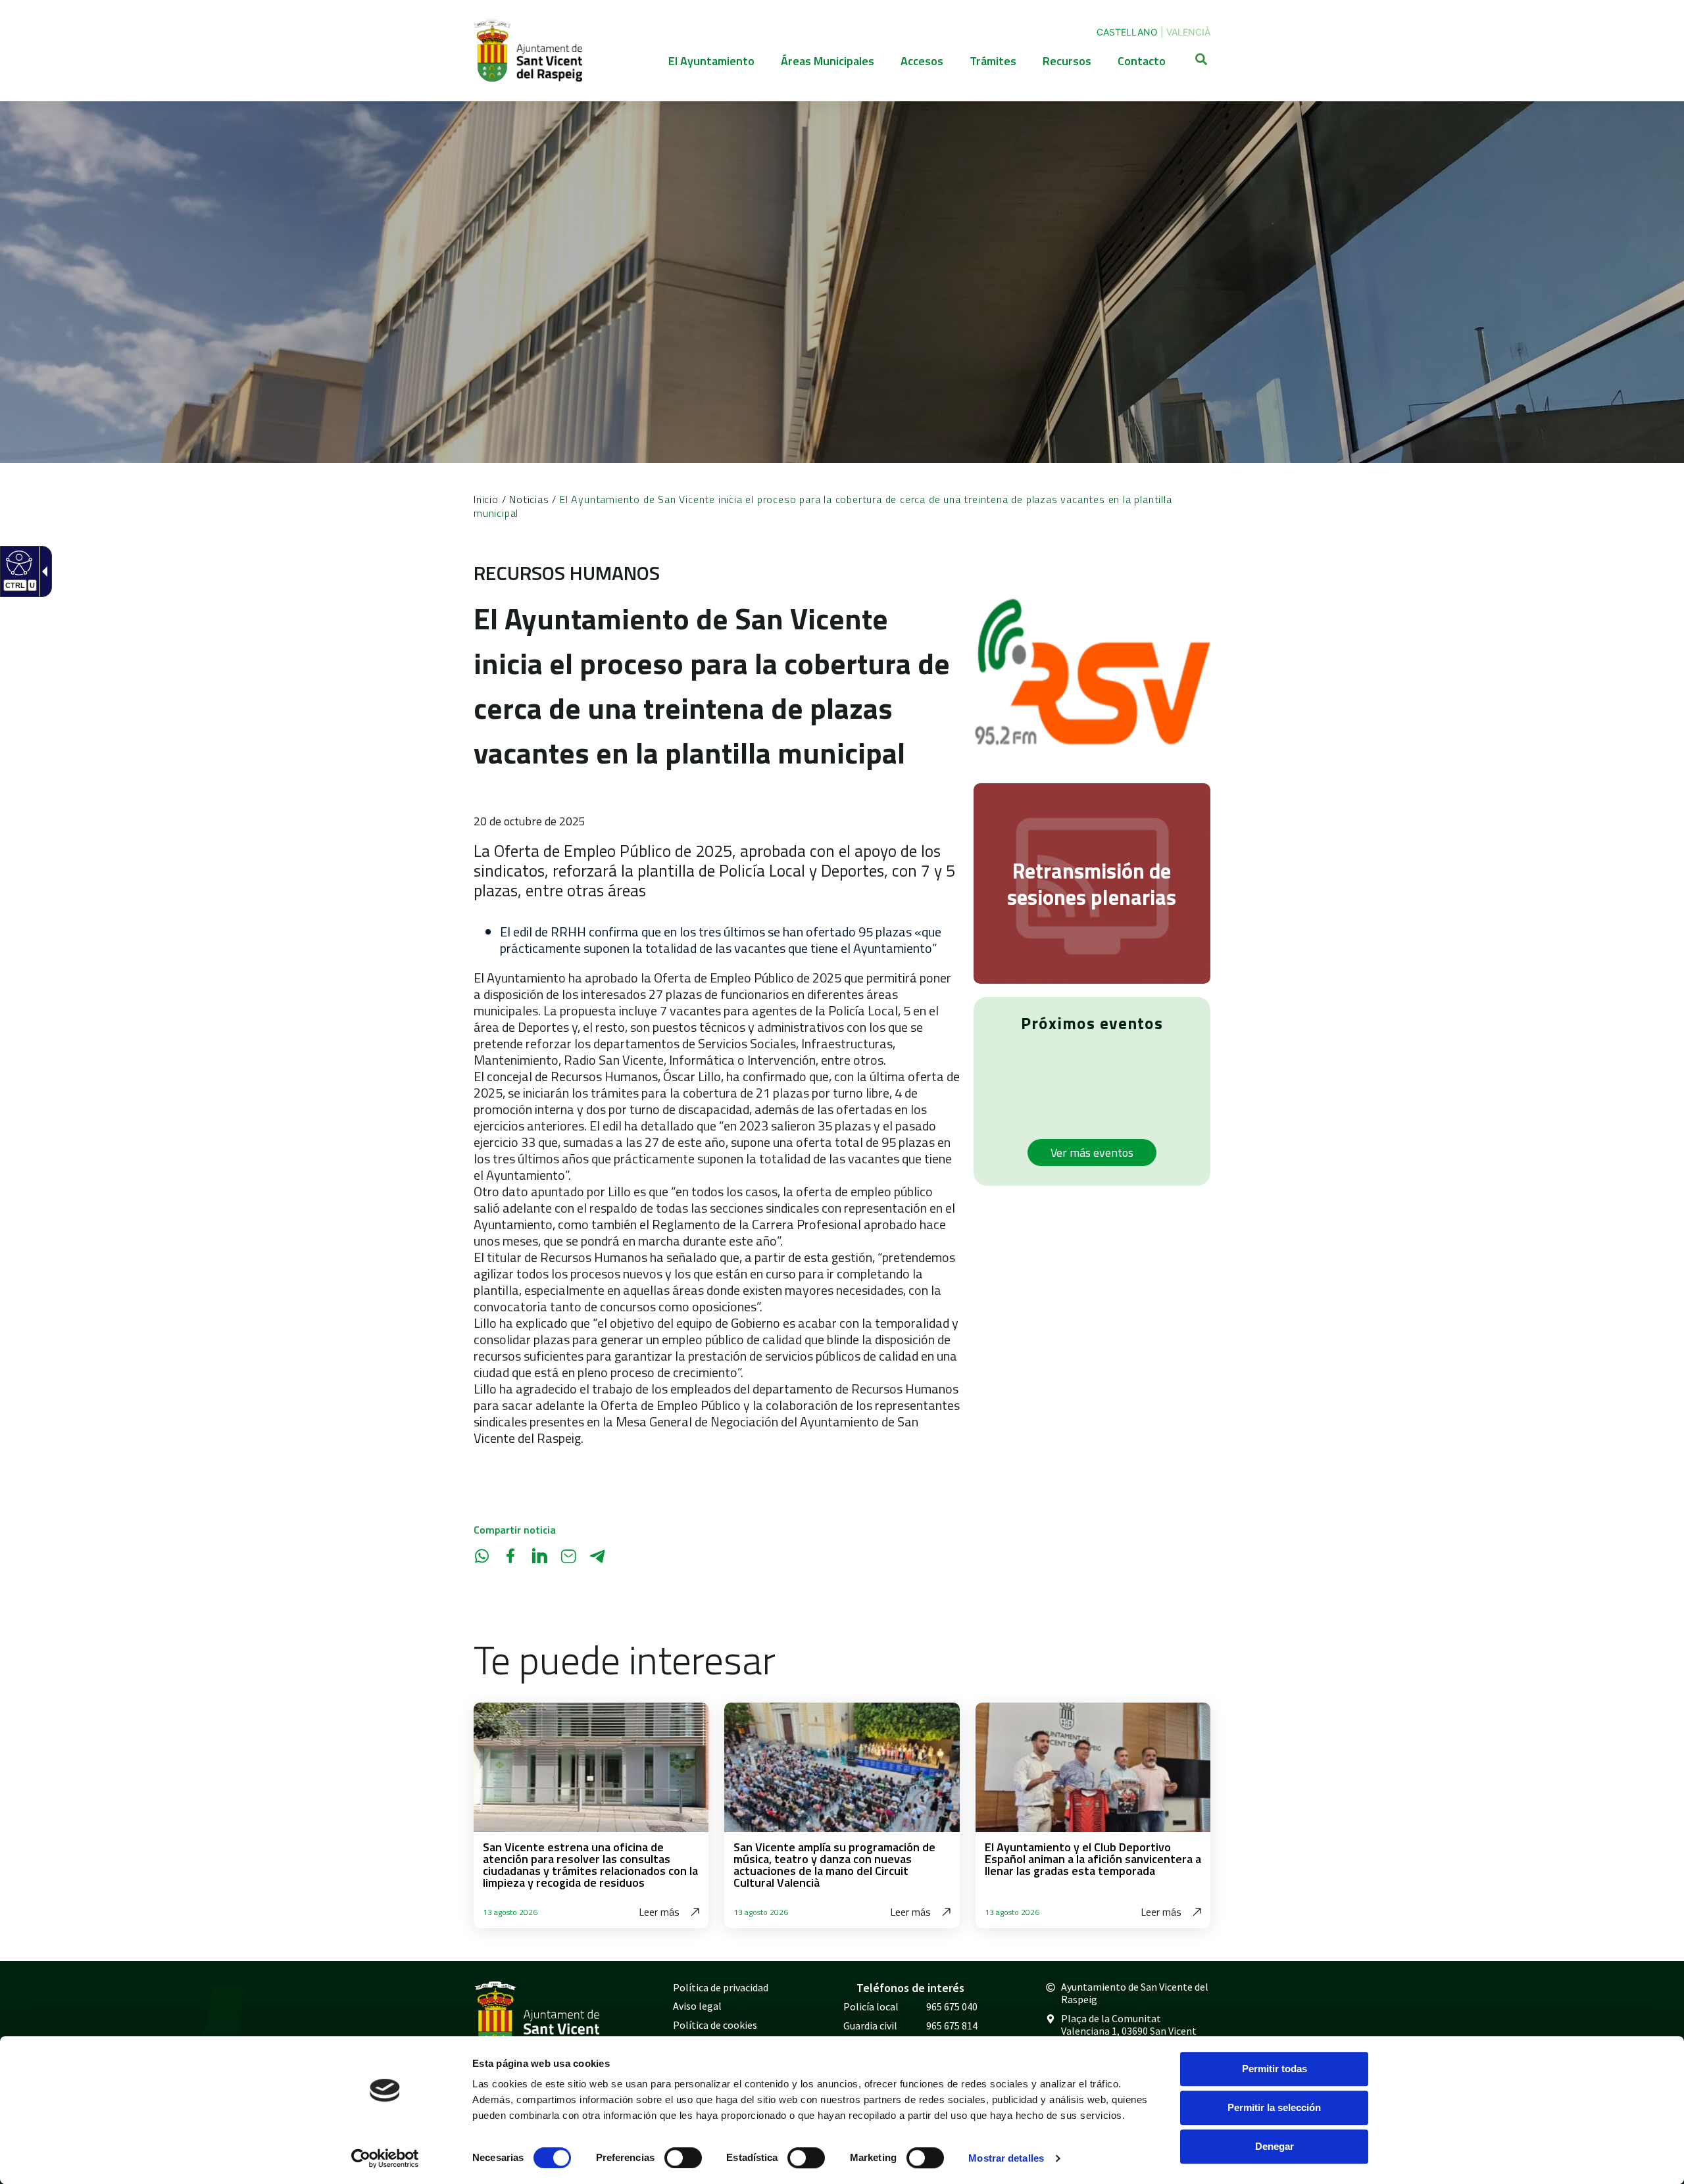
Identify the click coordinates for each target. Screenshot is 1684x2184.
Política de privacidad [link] (721, 1987)
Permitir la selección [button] (1274, 2107)
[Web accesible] (17, 562)
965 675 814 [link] (952, 2026)
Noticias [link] (529, 499)
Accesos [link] (922, 61)
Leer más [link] (659, 1912)
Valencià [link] (1188, 32)
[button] (482, 1556)
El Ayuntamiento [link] (711, 61)
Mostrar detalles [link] (1006, 2158)
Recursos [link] (1067, 61)
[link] (385, 2158)
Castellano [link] (1127, 32)
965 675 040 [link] (952, 2006)
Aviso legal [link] (697, 2006)
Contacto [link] (1142, 61)
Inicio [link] (486, 499)
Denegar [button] (1275, 2146)
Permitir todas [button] (1275, 2069)
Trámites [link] (993, 61)
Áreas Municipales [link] (828, 61)
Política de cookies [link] (715, 2025)
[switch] (683, 2158)
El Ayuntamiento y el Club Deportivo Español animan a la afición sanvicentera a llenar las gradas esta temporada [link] (1093, 1859)
